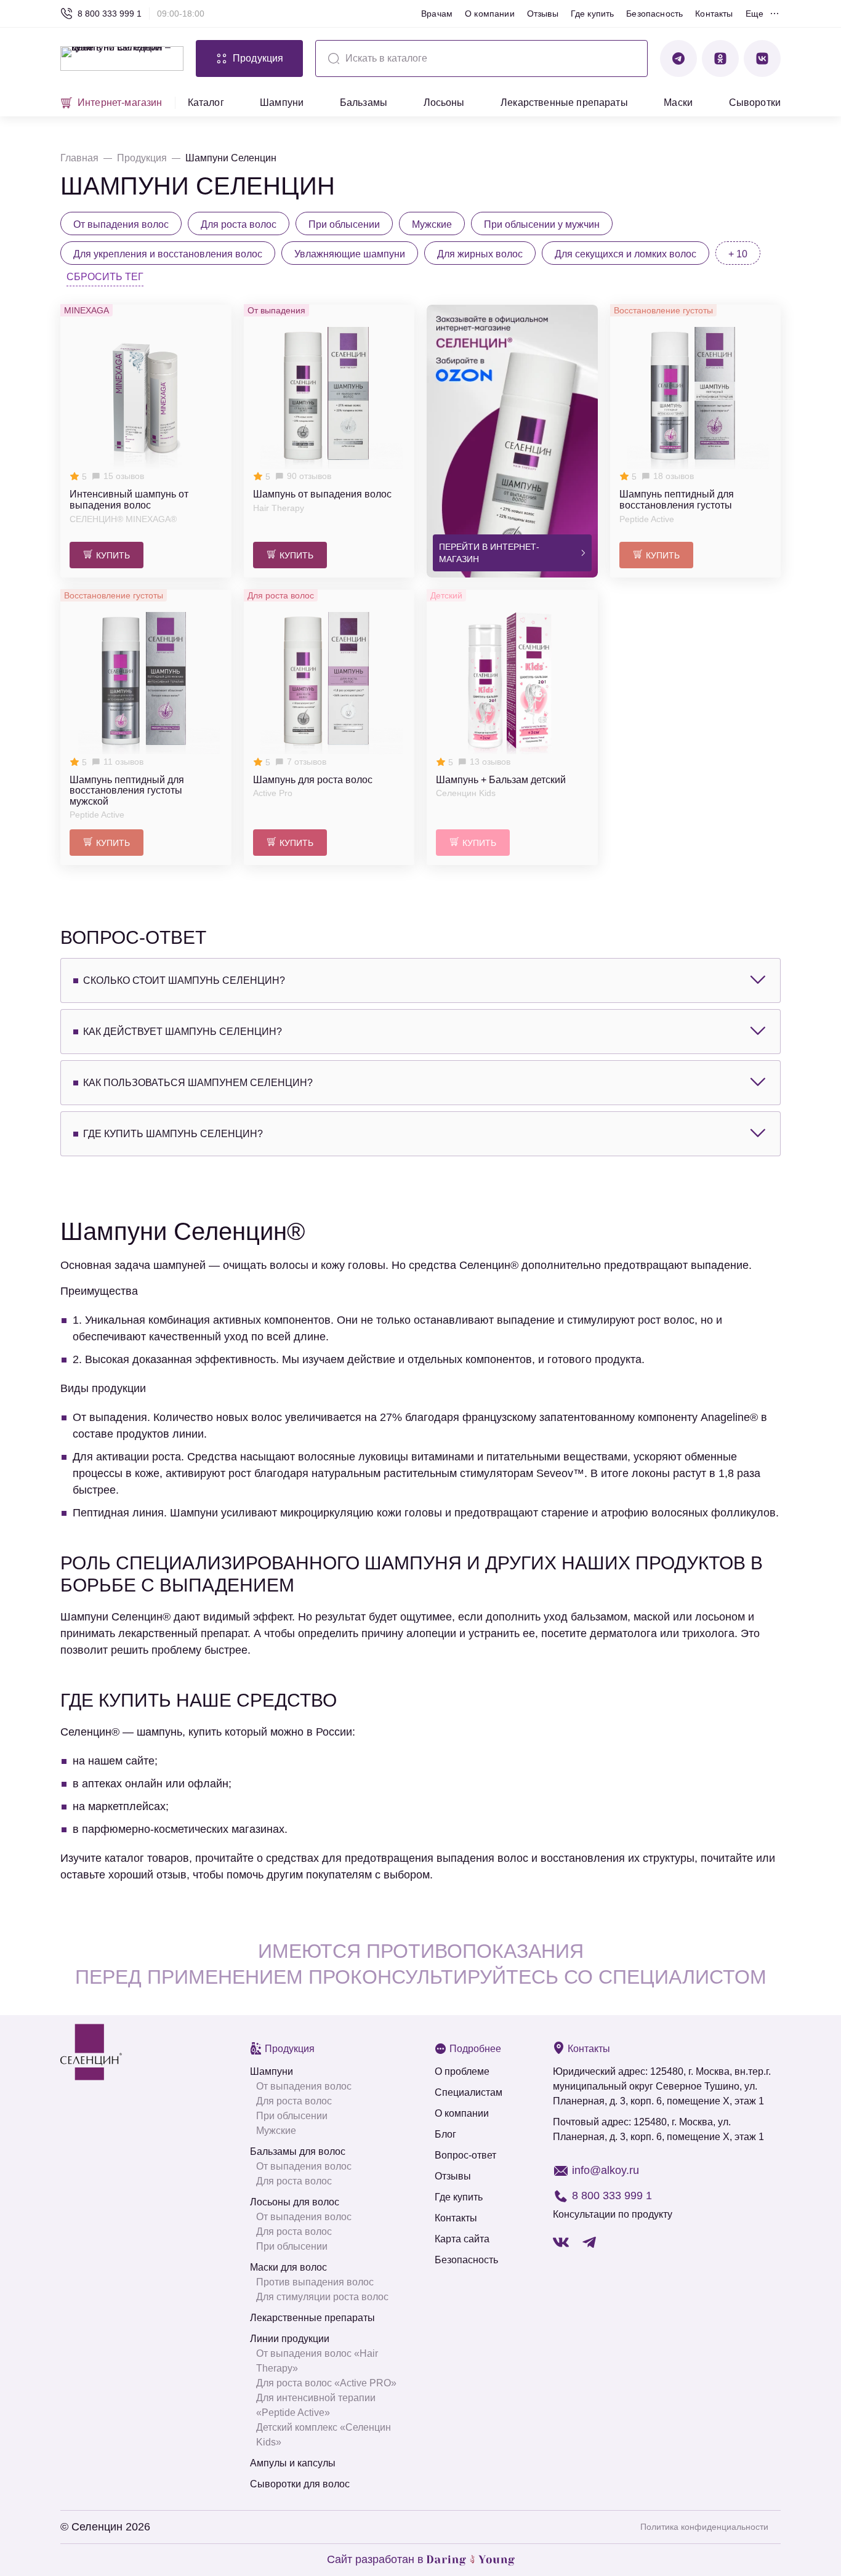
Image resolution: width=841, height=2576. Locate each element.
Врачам (437, 14)
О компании (490, 14)
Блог (445, 2134)
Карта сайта (462, 2239)
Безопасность (654, 14)
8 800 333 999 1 (110, 14)
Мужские (276, 2131)
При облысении (292, 2116)
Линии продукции (290, 2339)
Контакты (714, 14)
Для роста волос (294, 2101)
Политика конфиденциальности (704, 2527)
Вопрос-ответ (465, 2155)
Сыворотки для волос (300, 2484)
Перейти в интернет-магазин (489, 553)
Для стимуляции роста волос (322, 2297)
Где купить (593, 14)
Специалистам (469, 2092)
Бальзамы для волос (298, 2151)
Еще (754, 14)
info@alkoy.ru (606, 2170)
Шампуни (282, 103)
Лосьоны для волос (295, 2202)
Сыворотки (755, 103)
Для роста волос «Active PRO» (326, 2383)
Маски (678, 103)
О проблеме (462, 2071)
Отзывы (543, 14)
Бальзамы (364, 103)
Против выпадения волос (315, 2282)
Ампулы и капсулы (293, 2463)
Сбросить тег (105, 277)
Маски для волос (288, 2267)
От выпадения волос (304, 2086)
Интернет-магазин (120, 103)
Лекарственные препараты (564, 103)
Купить (113, 555)
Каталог (206, 103)
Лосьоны (444, 103)
